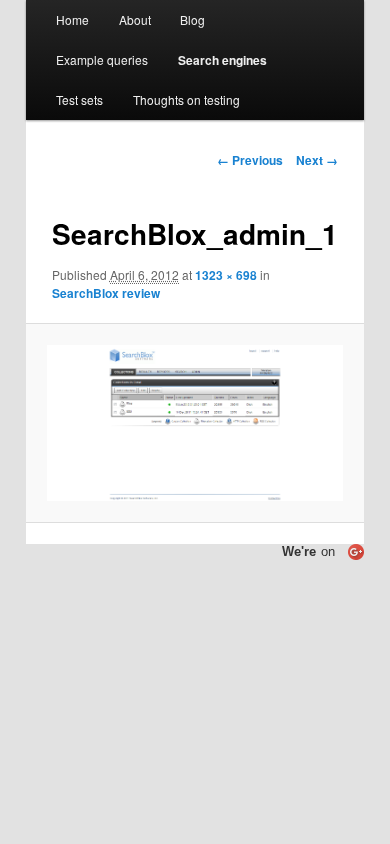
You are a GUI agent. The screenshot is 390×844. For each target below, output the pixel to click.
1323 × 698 (226, 275)
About (135, 19)
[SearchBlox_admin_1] (194, 423)
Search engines (222, 60)
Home (72, 19)
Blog (192, 19)
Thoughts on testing (186, 99)
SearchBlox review (106, 293)
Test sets (79, 99)
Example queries (102, 59)
